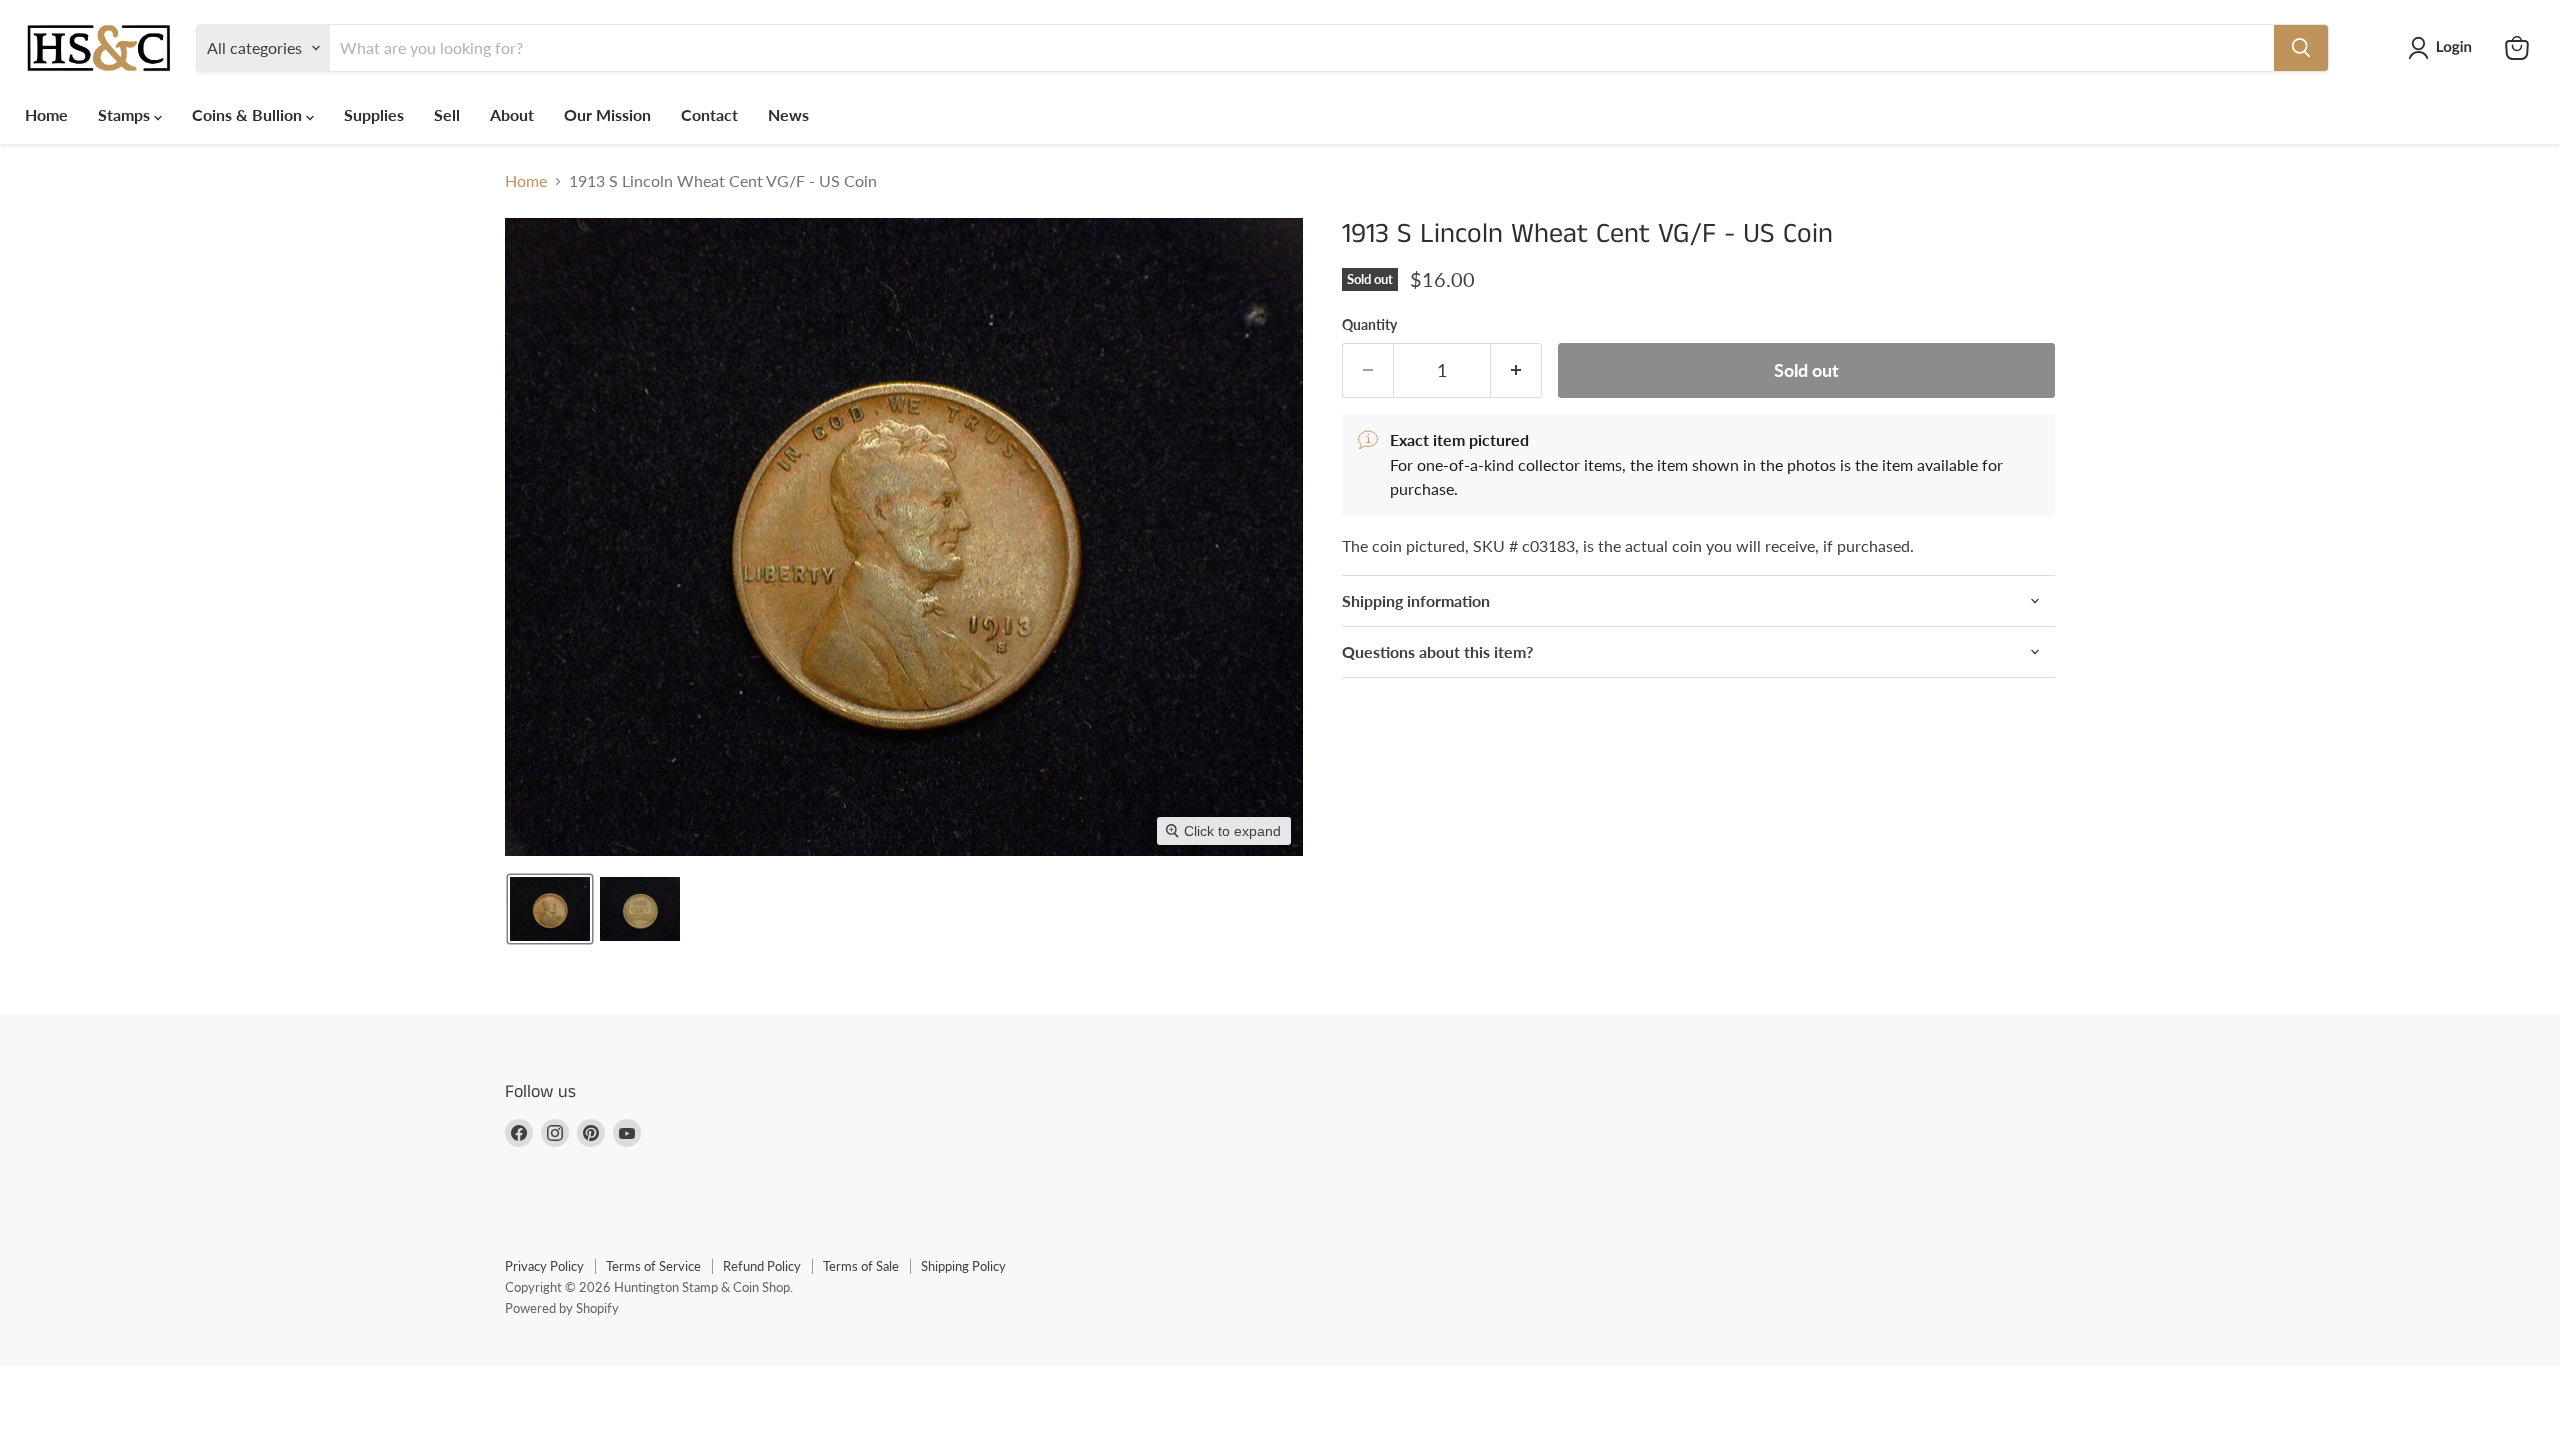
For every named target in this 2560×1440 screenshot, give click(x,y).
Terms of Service (653, 1266)
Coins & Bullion (249, 114)
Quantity (1369, 325)
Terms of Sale (861, 1266)
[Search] (2301, 48)
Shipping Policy (963, 1266)
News (788, 114)
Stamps (126, 114)
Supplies (374, 114)
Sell (447, 114)
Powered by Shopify (562, 1308)
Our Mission (607, 114)
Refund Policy (762, 1266)
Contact (709, 114)
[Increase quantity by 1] (1516, 370)
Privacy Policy (544, 1266)
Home (46, 114)
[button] (2444, 48)
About (512, 114)
